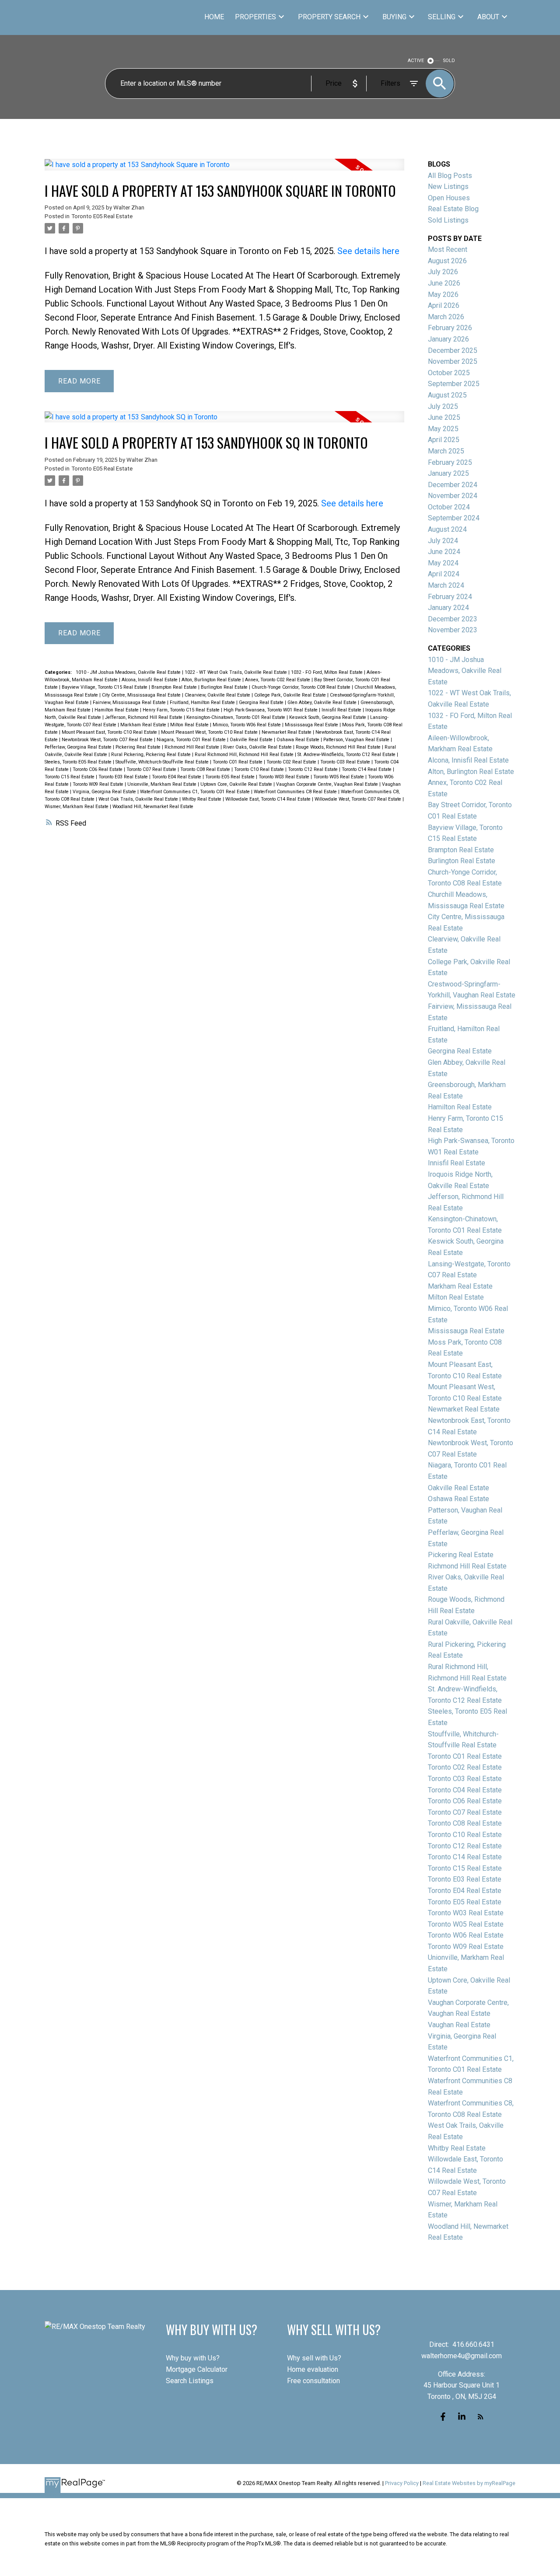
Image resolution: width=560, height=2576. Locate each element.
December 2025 (453, 350)
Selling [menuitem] (442, 17)
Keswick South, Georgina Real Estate (328, 717)
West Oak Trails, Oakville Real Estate (139, 799)
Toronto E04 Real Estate (177, 777)
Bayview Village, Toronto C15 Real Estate (105, 687)
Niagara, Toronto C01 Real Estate (192, 740)
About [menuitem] (488, 17)
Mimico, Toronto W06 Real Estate (247, 725)
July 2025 (443, 406)
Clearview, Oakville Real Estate (218, 695)
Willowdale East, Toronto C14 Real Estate (269, 799)
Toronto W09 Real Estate (99, 784)
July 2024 (443, 541)
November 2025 (453, 361)
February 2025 (450, 462)
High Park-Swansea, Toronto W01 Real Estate (271, 710)
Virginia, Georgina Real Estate (105, 792)
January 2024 (448, 608)
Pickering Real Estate (139, 747)
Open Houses (449, 198)
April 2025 (444, 440)
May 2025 (443, 429)
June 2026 (444, 283)
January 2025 (448, 473)
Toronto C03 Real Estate (346, 762)
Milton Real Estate (190, 725)
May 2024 (443, 563)
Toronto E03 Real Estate (124, 777)
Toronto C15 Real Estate (70, 777)
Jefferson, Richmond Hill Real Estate (144, 717)
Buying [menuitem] (394, 17)
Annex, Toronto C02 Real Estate (278, 680)
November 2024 (453, 496)
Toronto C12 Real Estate (313, 769)
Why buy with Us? (193, 2358)
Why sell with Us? (314, 2358)
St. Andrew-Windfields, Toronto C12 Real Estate (347, 755)
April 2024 (444, 574)
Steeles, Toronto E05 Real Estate (79, 762)
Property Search (329, 17)
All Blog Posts (450, 176)
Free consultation (313, 2381)
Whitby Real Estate (202, 799)
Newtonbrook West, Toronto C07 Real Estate (108, 740)
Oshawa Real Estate (299, 740)
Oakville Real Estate (252, 740)
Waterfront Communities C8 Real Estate (296, 792)
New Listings (448, 186)
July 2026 (443, 272)
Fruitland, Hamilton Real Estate (203, 702)
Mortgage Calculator (197, 2369)
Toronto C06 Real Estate (98, 769)
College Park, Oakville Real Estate (291, 695)
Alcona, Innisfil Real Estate (150, 680)
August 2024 (447, 529)
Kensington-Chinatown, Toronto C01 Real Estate (236, 717)
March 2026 (446, 317)
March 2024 (446, 585)
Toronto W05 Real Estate (339, 777)
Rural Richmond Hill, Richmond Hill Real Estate (245, 755)
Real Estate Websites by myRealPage (469, 2483)
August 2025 (447, 395)
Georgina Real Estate (262, 702)
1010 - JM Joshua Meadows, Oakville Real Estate (129, 672)
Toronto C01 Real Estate (238, 762)
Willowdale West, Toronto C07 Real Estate (359, 799)
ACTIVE (416, 61)
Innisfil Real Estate (342, 710)
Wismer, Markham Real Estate (77, 807)
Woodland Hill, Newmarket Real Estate (153, 807)
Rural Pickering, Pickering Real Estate (152, 755)
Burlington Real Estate (225, 687)
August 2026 (447, 261)
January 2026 (448, 339)
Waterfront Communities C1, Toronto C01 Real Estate (196, 792)
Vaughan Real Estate (459, 2025)
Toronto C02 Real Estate (292, 762)
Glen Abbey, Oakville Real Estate (323, 702)
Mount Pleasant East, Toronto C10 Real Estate (110, 732)
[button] (443, 2417)
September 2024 (454, 518)
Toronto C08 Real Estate (206, 769)
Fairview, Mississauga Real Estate (130, 702)
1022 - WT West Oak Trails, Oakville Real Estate (236, 672)
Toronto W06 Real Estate (466, 1935)
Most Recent (448, 249)
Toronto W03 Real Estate (285, 777)
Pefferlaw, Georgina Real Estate (79, 747)
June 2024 (444, 552)
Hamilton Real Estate (117, 710)
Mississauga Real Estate (312, 725)
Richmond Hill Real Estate (192, 747)
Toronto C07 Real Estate (152, 769)
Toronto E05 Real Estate (102, 216)
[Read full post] (224, 170)
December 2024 (453, 485)
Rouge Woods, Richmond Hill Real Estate (339, 747)
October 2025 (449, 373)
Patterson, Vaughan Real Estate (357, 740)
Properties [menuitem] (255, 17)
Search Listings (190, 2381)
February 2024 (450, 597)
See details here (368, 251)
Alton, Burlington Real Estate (212, 680)
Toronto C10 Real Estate (260, 769)
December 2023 (453, 619)
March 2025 (446, 451)
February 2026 (450, 328)
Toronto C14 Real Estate (367, 769)
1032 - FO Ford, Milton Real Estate (327, 672)
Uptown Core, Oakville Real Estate (237, 784)
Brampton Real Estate (175, 687)
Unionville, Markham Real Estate (163, 784)
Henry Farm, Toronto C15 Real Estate (182, 710)
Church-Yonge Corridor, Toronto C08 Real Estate (302, 687)
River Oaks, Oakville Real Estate (258, 747)
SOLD (449, 61)
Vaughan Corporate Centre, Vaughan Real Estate (328, 784)
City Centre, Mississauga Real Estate (142, 695)
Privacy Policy (402, 2483)
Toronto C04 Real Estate (465, 1790)
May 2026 (443, 295)
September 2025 (454, 384)
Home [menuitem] (214, 17)
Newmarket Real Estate (287, 732)
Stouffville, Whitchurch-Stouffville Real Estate (163, 762)
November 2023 (453, 630)
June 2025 (444, 417)
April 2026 (444, 305)
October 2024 (449, 507)
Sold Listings (448, 220)
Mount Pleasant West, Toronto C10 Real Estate (210, 732)
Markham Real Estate (144, 725)
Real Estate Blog (453, 209)
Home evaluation (313, 2369)
